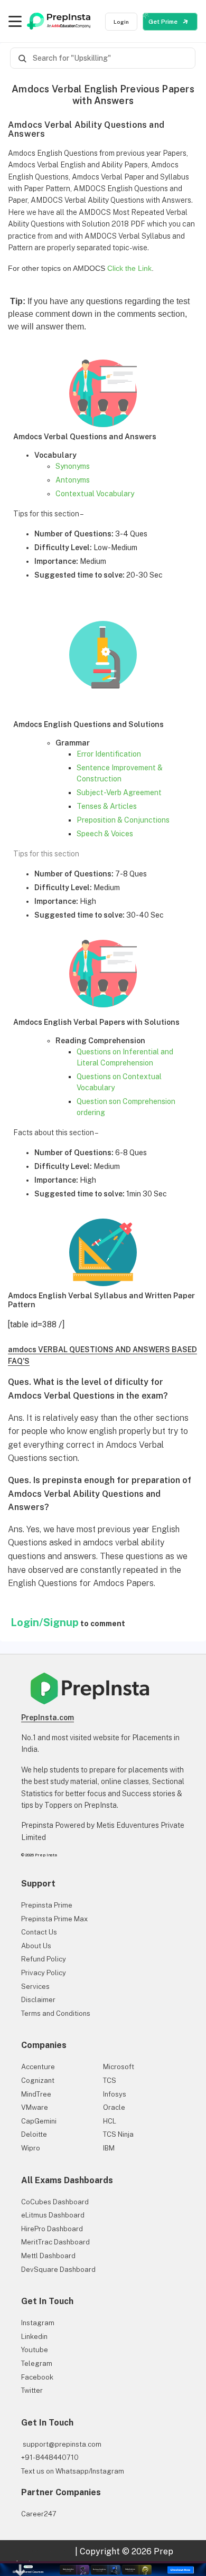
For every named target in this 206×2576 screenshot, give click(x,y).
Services (35, 1987)
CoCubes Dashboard (55, 2202)
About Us (36, 1946)
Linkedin (34, 2337)
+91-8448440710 (50, 2457)
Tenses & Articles (107, 806)
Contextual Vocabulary (95, 494)
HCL (110, 2121)
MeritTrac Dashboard (55, 2242)
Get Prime (164, 22)
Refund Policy (44, 1959)
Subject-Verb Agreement (119, 792)
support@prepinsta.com (61, 2444)
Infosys (115, 2094)
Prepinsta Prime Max (54, 1919)
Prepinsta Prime (47, 1905)
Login (121, 22)
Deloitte (34, 2134)
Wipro (31, 2148)
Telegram (37, 2363)
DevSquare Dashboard (58, 2270)
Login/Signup (45, 1622)
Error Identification (109, 754)
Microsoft (119, 2067)
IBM (109, 2148)
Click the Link (129, 268)
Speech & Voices (105, 834)
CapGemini (39, 2121)
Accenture (38, 2067)
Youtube (35, 2350)
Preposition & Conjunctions (123, 820)
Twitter (32, 2390)
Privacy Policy (44, 1973)
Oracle (114, 2107)
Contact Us (39, 1932)
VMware (35, 2107)
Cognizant (38, 2080)
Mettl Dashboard (48, 2256)
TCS (110, 2080)
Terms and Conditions (56, 2013)
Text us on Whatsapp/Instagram (73, 2471)
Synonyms (73, 466)
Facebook (37, 2377)
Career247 (39, 2514)
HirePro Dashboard (52, 2229)
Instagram (38, 2323)
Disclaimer (38, 2000)
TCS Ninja (118, 2134)
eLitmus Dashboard (53, 2215)
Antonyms (73, 480)
